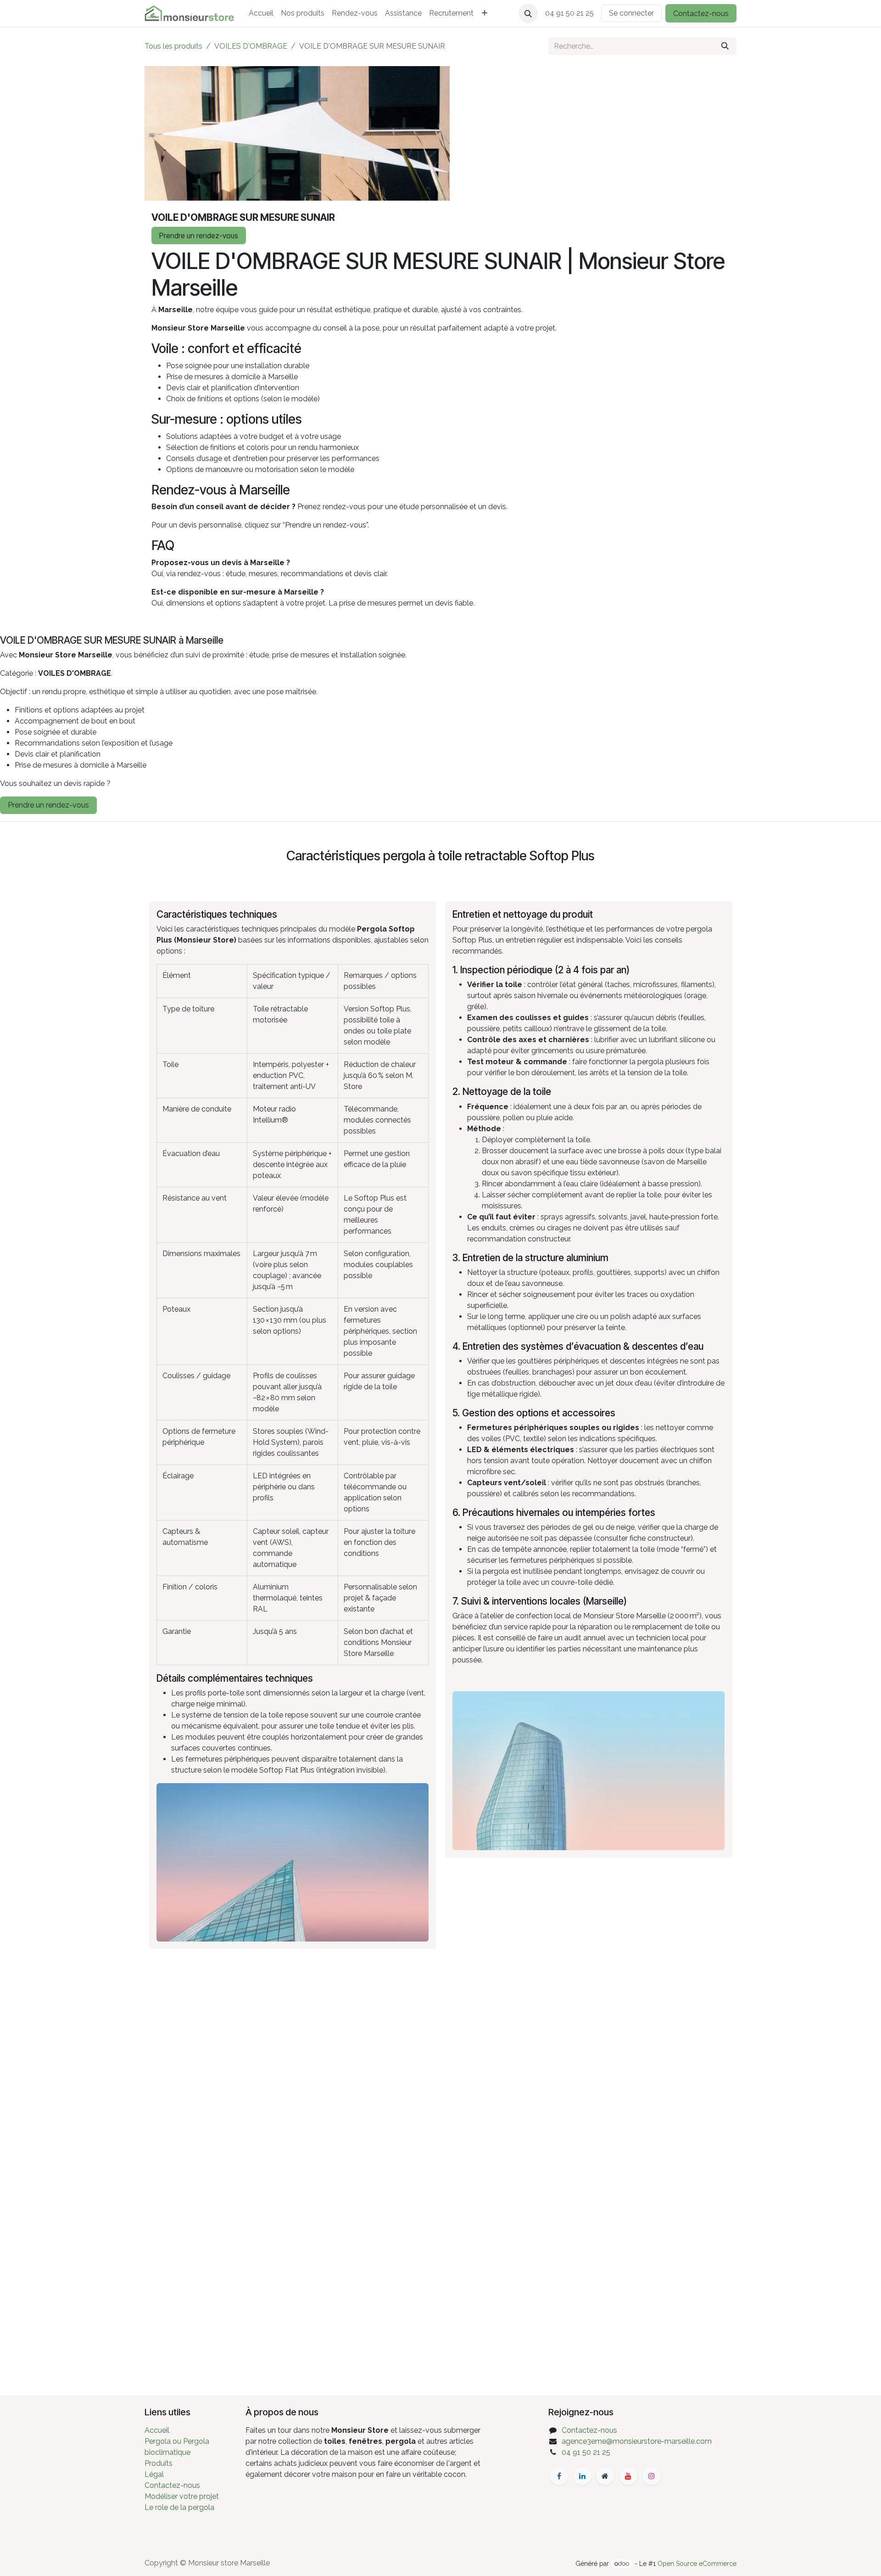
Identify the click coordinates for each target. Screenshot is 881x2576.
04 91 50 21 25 (586, 2452)
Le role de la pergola (179, 2507)
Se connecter (631, 13)
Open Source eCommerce (697, 2564)
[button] (528, 13)
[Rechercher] (725, 46)
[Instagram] (652, 2476)
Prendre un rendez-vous (199, 236)
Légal (154, 2474)
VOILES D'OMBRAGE (251, 46)
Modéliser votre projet (182, 2496)
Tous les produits (173, 46)
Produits (159, 2463)
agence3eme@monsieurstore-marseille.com (637, 2441)
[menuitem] (261, 13)
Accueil (157, 2430)
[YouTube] (628, 2476)
